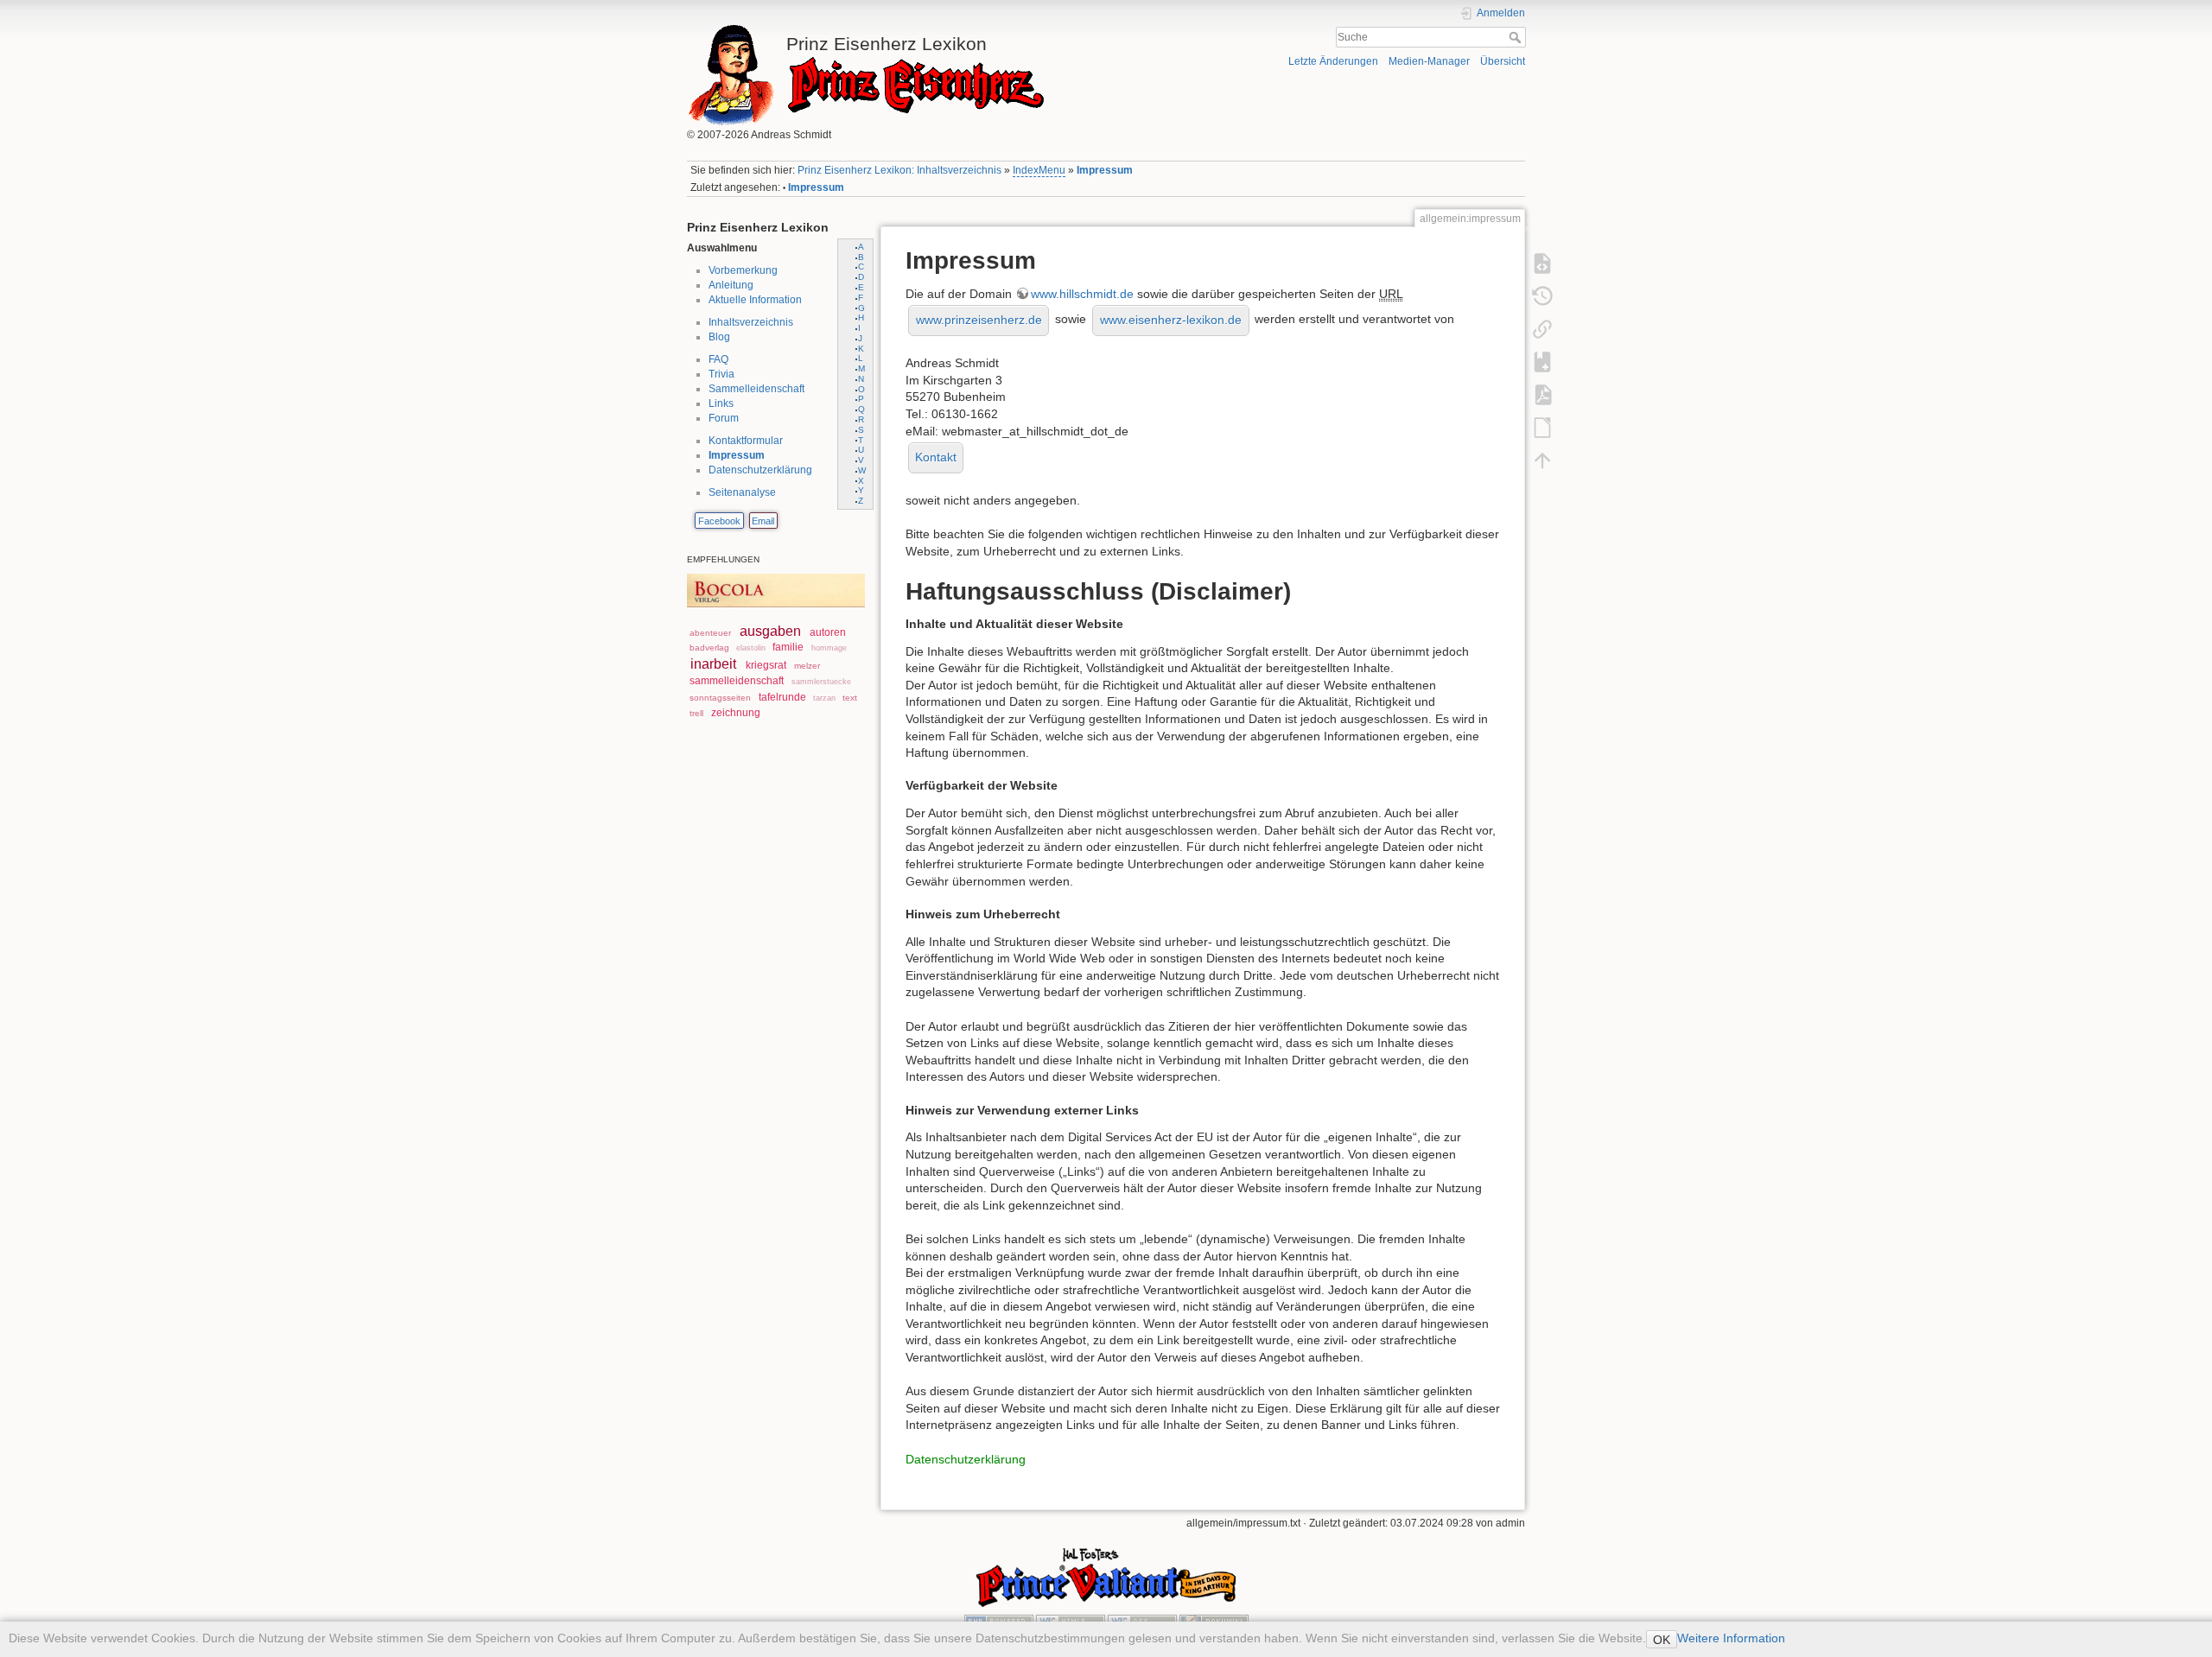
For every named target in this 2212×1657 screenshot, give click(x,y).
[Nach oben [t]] (1542, 460)
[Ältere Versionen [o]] (1542, 295)
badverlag (709, 648)
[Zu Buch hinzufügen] (1542, 361)
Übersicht (1503, 61)
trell (696, 713)
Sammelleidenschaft (756, 389)
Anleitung (731, 285)
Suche (1517, 37)
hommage (829, 648)
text (850, 698)
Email (763, 521)
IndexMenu (1039, 170)
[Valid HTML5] (1071, 1621)
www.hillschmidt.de (1082, 294)
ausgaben (770, 631)
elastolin (751, 648)
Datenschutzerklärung (760, 470)
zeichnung (736, 713)
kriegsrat (766, 665)
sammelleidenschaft (737, 681)
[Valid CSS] (1142, 1621)
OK (1662, 1640)
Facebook (719, 521)
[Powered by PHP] (999, 1621)
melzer (807, 666)
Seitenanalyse (742, 492)
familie (788, 647)
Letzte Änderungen (1333, 61)
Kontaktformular (746, 441)
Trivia (721, 374)
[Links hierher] (1542, 328)
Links (721, 403)
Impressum (1105, 170)
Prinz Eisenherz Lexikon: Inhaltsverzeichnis (899, 170)
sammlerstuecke (821, 682)
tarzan (824, 698)
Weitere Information (1731, 1638)
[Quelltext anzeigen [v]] (1542, 263)
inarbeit (713, 664)
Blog (719, 337)
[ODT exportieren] (1542, 427)
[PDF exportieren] (1542, 394)
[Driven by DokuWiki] (1214, 1621)
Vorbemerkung (743, 270)
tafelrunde (782, 697)
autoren (828, 632)
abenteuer (710, 633)
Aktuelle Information (755, 300)
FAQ (718, 359)
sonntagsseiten (720, 698)
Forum (724, 418)
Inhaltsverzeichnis (751, 322)
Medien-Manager (1429, 61)
